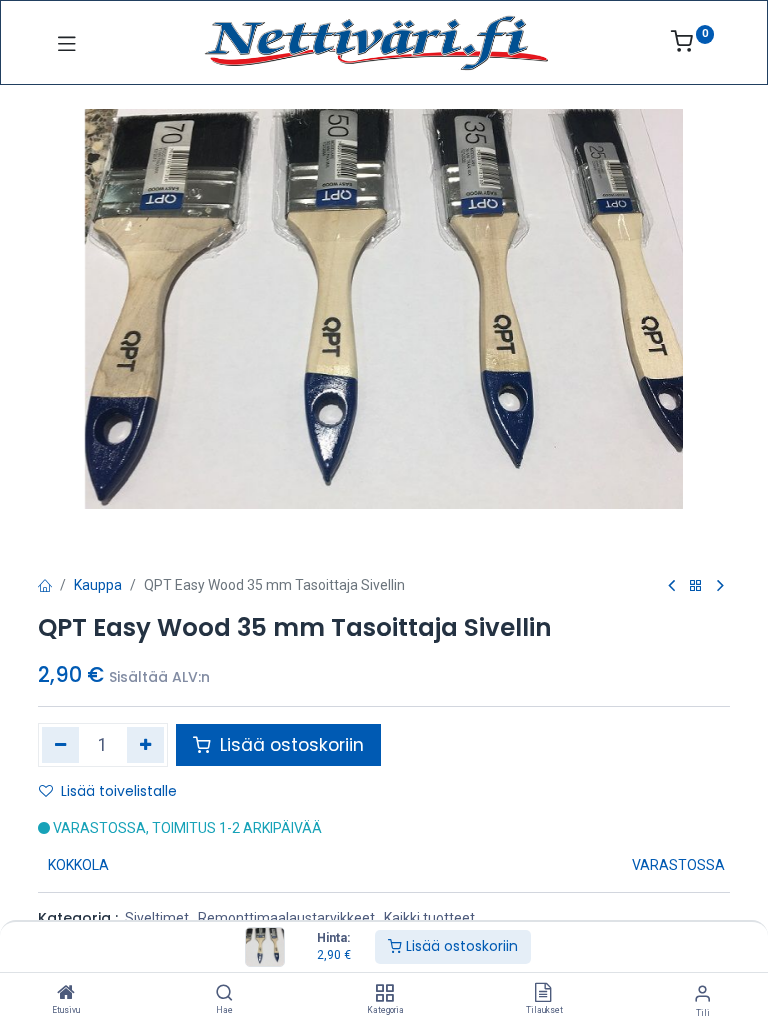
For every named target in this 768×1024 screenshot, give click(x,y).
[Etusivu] (66, 994)
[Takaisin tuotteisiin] (696, 586)
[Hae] (224, 994)
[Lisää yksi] (145, 745)
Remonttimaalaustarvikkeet (286, 918)
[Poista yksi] (60, 745)
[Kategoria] (384, 994)
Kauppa (98, 585)
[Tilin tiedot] (702, 993)
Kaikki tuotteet (429, 918)
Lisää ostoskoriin (460, 946)
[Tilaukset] (543, 994)
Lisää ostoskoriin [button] (289, 745)
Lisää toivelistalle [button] (119, 791)
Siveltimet (157, 918)
